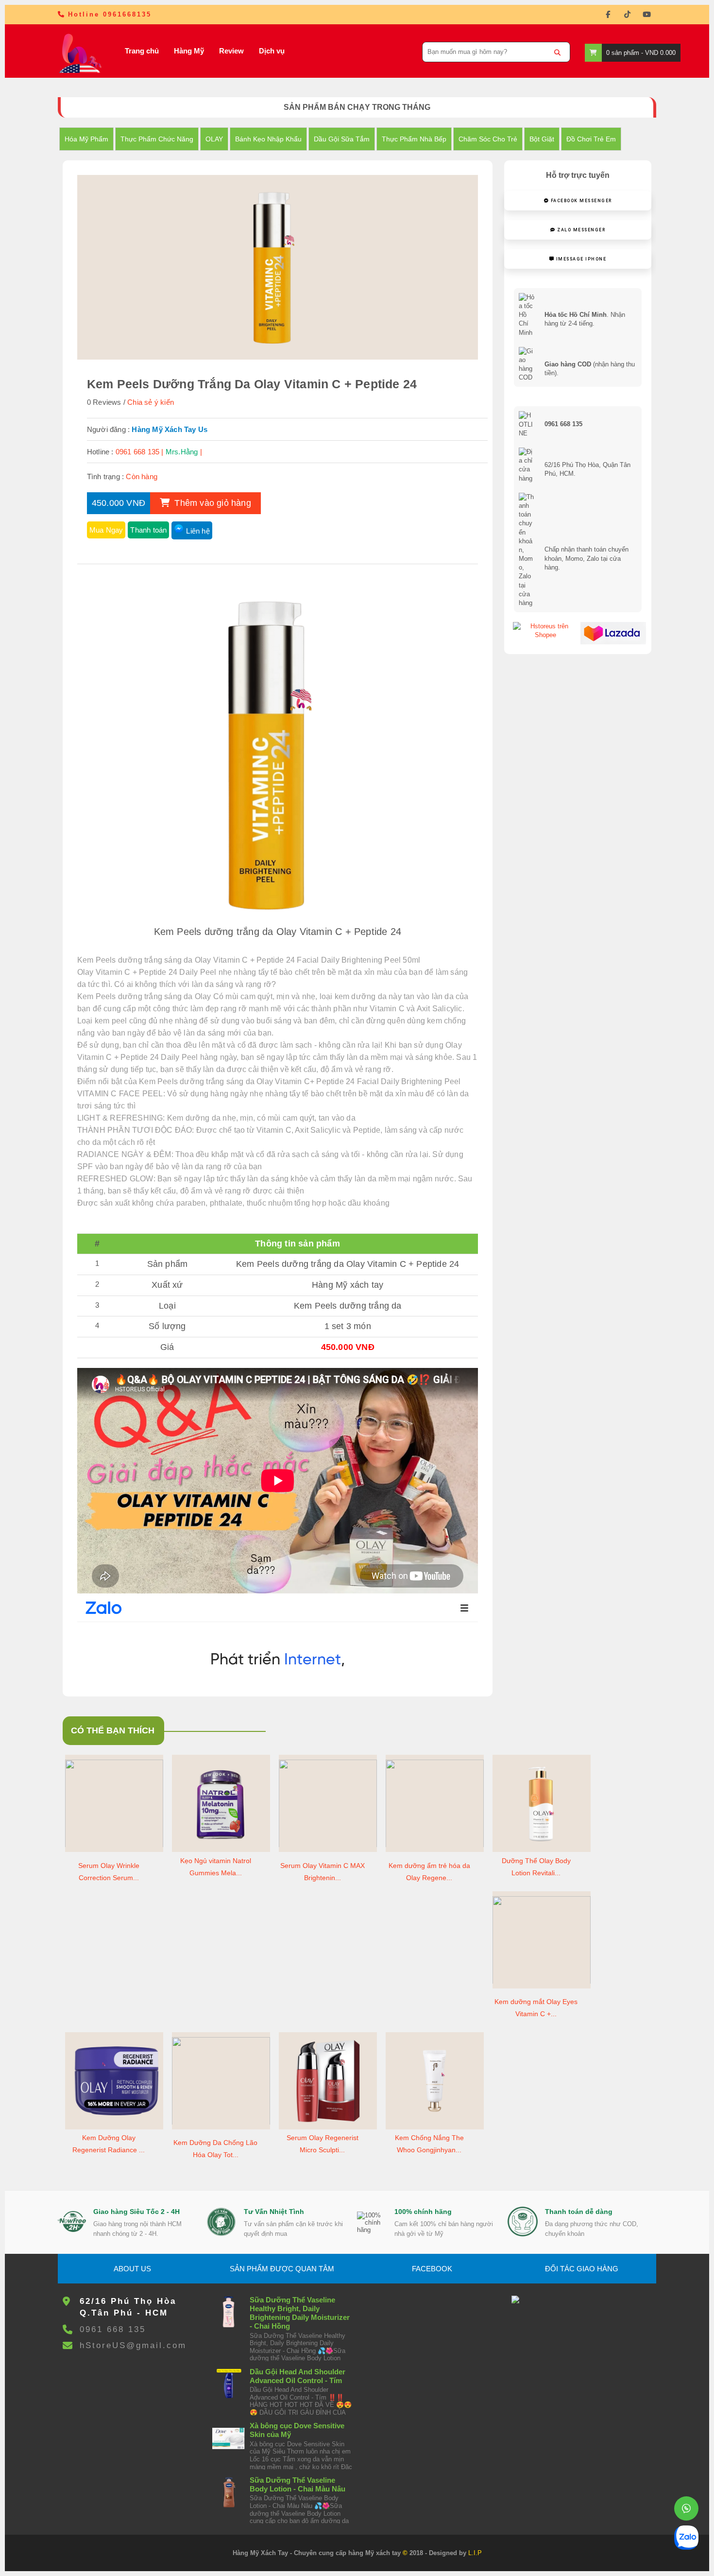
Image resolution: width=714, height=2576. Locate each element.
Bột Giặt (542, 139)
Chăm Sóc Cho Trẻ (488, 139)
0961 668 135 (113, 2329)
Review (231, 51)
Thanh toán (148, 530)
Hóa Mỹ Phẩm (86, 139)
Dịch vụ (272, 51)
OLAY (214, 139)
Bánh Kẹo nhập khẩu (268, 139)
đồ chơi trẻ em (591, 139)
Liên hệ (198, 531)
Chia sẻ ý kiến (151, 402)
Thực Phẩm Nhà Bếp (414, 139)
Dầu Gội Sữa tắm (342, 139)
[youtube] (646, 15)
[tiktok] (627, 15)
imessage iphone (580, 259)
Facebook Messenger (580, 201)
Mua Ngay (106, 530)
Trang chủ (142, 51)
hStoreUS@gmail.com (133, 2345)
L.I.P (475, 2553)
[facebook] (608, 15)
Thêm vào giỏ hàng (212, 503)
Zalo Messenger (581, 230)
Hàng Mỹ (189, 51)
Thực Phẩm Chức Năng (157, 139)
